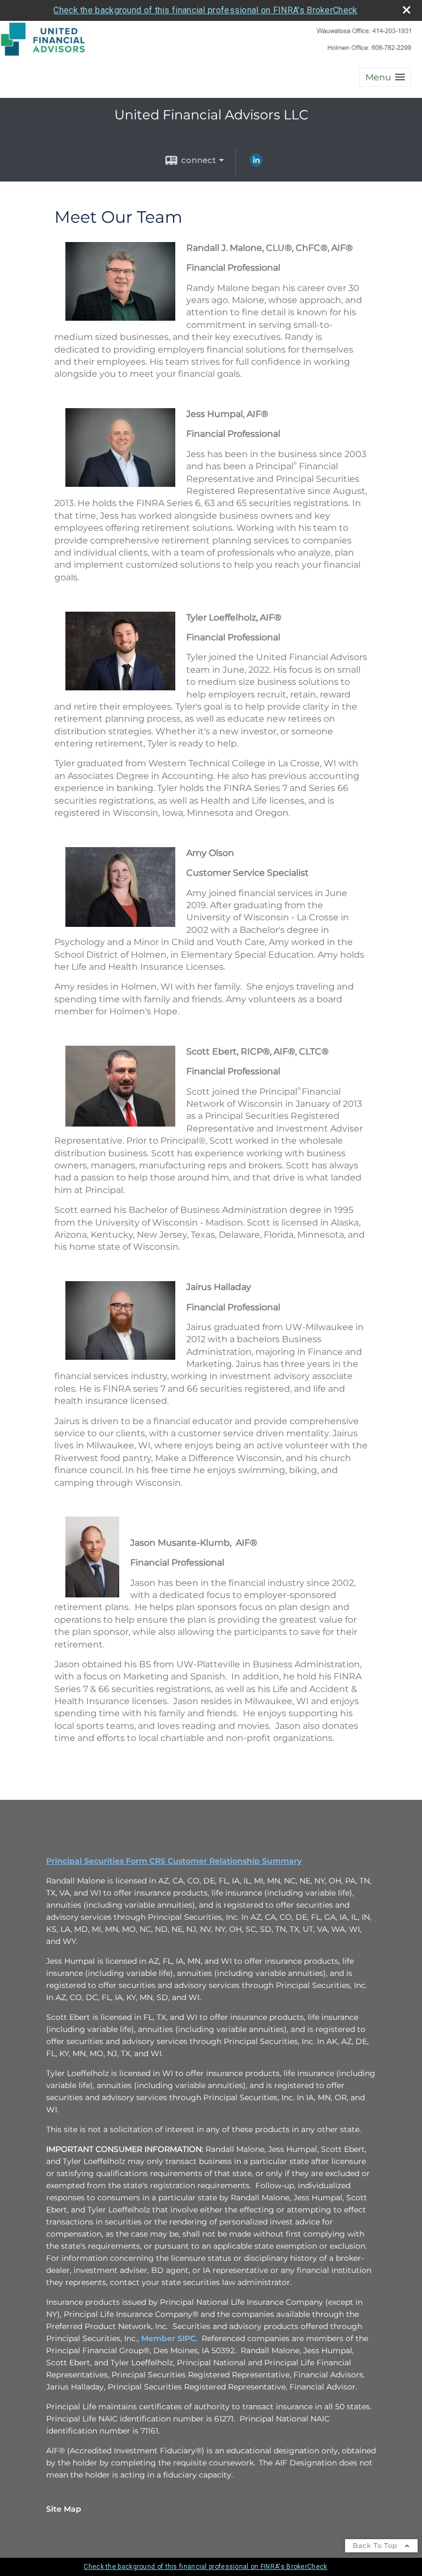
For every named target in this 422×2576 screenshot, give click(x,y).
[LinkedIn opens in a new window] (256, 164)
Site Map (64, 2509)
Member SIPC (168, 2338)
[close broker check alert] (407, 10)
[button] (385, 77)
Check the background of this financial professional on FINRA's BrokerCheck (205, 10)
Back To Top (376, 2545)
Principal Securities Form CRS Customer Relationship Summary (174, 1861)
